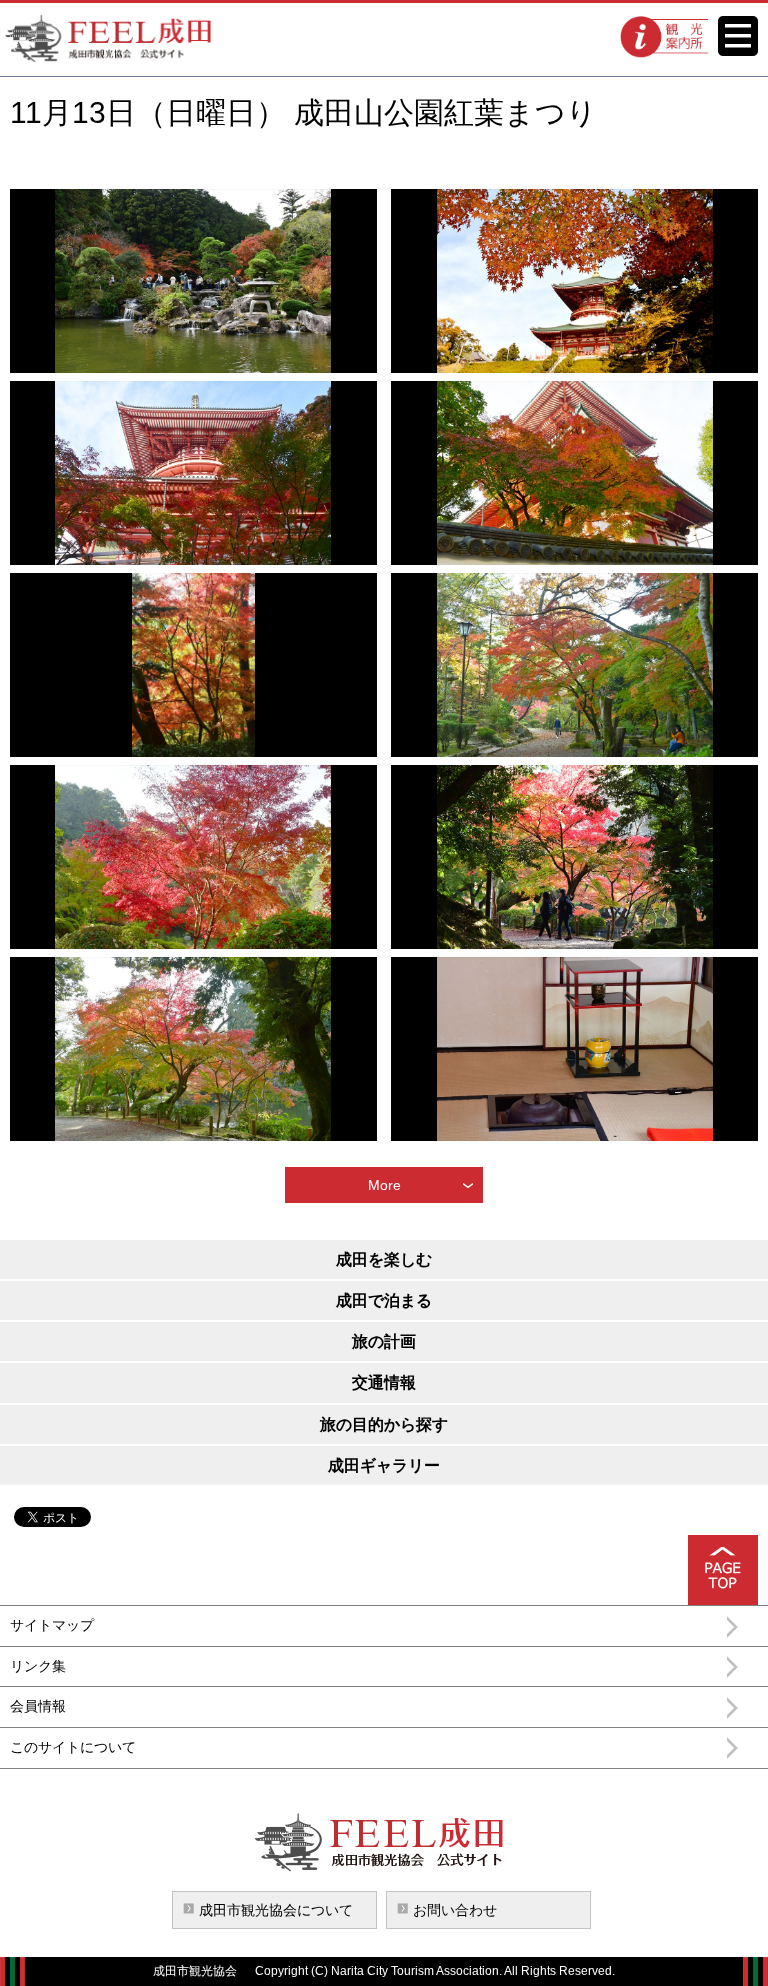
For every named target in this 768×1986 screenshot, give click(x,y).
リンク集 (38, 1666)
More (384, 1185)
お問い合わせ (455, 1910)
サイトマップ (52, 1625)
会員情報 (38, 1706)
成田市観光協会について (276, 1910)
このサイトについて (73, 1747)
